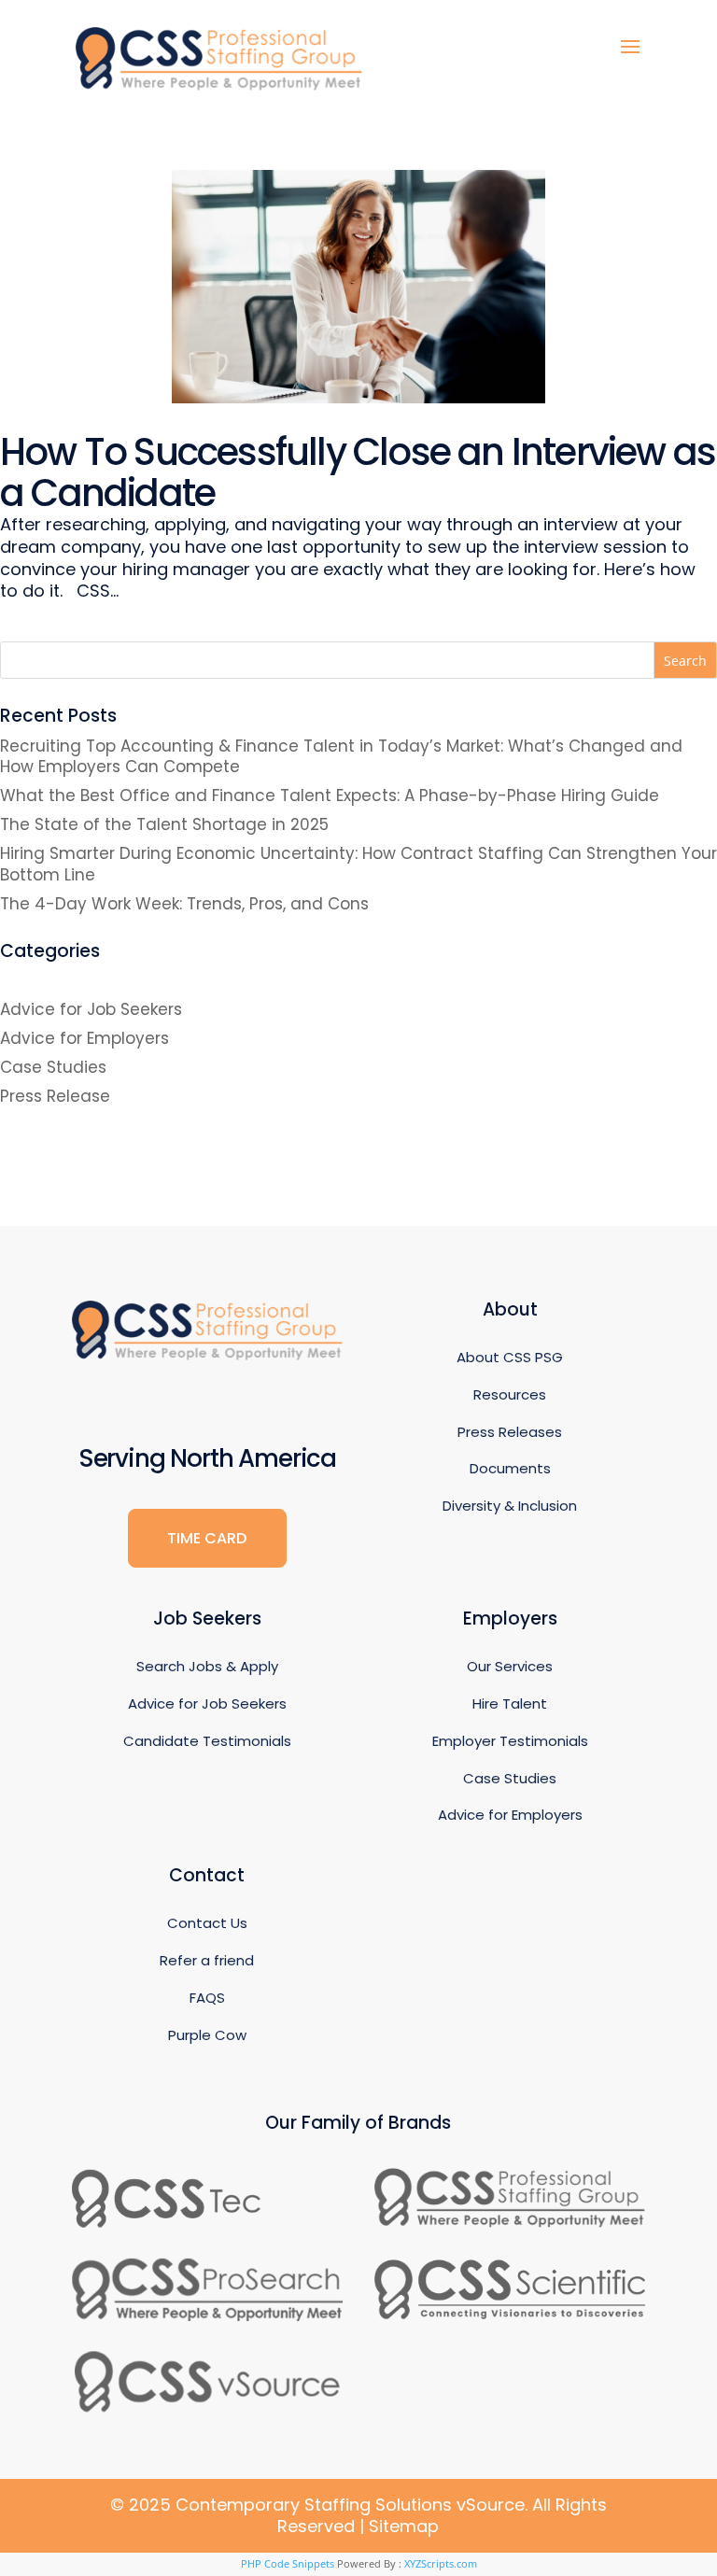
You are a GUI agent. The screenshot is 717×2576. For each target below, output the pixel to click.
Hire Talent (510, 1703)
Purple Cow (207, 2035)
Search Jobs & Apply (207, 1666)
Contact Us (207, 1923)
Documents (510, 1468)
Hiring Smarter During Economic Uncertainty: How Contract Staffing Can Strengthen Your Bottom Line (358, 864)
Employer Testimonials (510, 1741)
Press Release (55, 1096)
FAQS (207, 1998)
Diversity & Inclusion (510, 1506)
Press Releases (510, 1432)
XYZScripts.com (441, 2563)
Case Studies (53, 1067)
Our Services (510, 1666)
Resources (510, 1394)
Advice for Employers (84, 1038)
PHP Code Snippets (288, 2563)
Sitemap (404, 2526)
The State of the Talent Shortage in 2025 (164, 824)
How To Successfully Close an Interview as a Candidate (358, 472)
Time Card (207, 1538)
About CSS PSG (510, 1357)
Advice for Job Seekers (91, 1009)
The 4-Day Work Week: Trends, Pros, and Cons (184, 904)
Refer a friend (207, 1960)
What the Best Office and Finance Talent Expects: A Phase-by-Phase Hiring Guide (330, 795)
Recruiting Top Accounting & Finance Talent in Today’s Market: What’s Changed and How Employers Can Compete (341, 756)
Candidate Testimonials (207, 1741)
